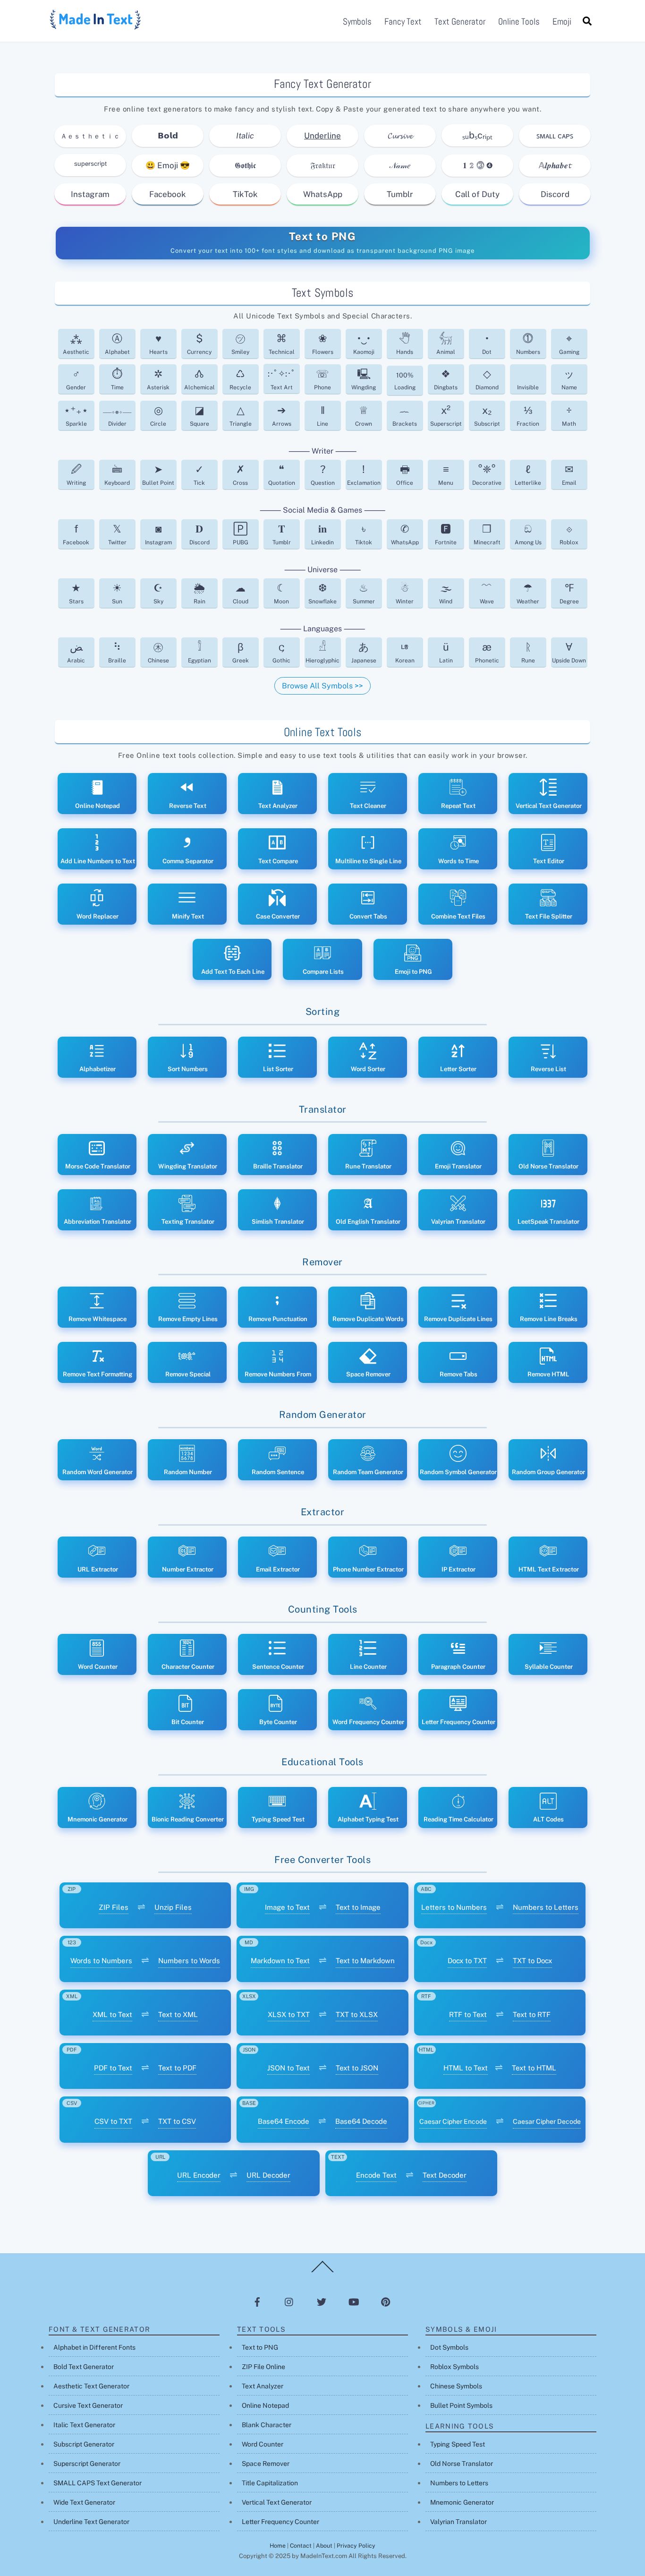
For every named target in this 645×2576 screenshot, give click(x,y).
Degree (569, 593)
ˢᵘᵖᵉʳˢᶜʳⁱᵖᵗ (90, 165)
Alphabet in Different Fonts (94, 2347)
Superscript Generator (87, 2464)
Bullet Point (158, 475)
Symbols (357, 21)
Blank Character (267, 2425)
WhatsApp (323, 194)
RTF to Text (468, 2014)
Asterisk (158, 379)
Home (278, 2546)
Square (199, 416)
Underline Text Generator (91, 2522)
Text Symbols (323, 293)
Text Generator (460, 21)
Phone (322, 379)
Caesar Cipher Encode (453, 2121)
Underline (322, 136)
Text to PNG (323, 236)
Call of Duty (477, 194)
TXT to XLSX (357, 2014)
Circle (158, 416)
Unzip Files (173, 1907)
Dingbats (446, 379)
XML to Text (112, 2014)
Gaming (569, 344)
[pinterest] (386, 2301)
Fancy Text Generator (322, 84)
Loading (405, 381)
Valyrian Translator (458, 2522)
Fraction (528, 416)
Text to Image (358, 1907)
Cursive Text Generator (88, 2405)
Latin (446, 652)
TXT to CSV (177, 2121)
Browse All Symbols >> (322, 686)
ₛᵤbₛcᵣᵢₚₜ (477, 135)
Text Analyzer (263, 2386)
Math (569, 416)
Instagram (90, 194)
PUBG (241, 534)
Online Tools (519, 21)
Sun (117, 593)
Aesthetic (76, 344)
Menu (446, 475)
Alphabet (117, 344)
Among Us (528, 534)
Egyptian (199, 652)
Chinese (158, 652)
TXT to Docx (532, 1961)
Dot (487, 344)
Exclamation (364, 475)
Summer (364, 593)
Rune (528, 652)
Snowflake (322, 593)
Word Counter (263, 2444)
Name (569, 379)
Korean (405, 652)
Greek (241, 652)
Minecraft (487, 534)
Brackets (405, 416)
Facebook (168, 194)
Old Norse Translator (462, 2464)
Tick (199, 475)
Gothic (281, 652)
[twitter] (322, 2301)
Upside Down (569, 652)
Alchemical (199, 379)
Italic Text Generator (84, 2425)
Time (117, 379)
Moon (281, 593)
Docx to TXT (467, 1961)
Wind (446, 593)
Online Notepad (265, 2405)
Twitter (117, 534)
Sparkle (76, 416)
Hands (405, 344)
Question (323, 475)
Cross (240, 475)
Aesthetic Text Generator (91, 2386)
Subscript (487, 416)
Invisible (528, 387)
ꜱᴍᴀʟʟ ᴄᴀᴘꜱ (555, 136)
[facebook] (257, 2301)
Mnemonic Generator (462, 2502)
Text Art (282, 380)
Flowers (323, 344)
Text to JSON (357, 2068)
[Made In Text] (96, 26)
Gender (76, 379)
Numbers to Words (189, 1961)
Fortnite (446, 534)
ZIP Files (114, 1907)
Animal (446, 344)
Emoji (562, 21)
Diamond (487, 379)
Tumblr (400, 194)
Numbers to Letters (546, 1907)
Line (322, 416)
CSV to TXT (113, 2121)
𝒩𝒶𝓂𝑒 (400, 165)
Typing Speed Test (458, 2444)
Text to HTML (534, 2068)
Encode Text (376, 2175)
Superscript (446, 416)
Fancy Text (403, 21)
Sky (158, 593)
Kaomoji (364, 344)
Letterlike (528, 475)
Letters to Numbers (454, 1907)
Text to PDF (177, 2068)
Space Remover (266, 2464)
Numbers (528, 344)
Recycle (240, 379)
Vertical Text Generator (277, 2502)
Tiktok (364, 534)
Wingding (364, 379)
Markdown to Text (280, 1961)
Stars (76, 593)
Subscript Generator (84, 2444)
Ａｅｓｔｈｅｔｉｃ (90, 136)
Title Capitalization (270, 2483)
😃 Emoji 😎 (168, 165)
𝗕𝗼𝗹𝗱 (168, 136)
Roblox (569, 534)
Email (569, 475)
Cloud (241, 593)
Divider (117, 418)
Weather (528, 593)
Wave (487, 593)
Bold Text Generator (84, 2367)
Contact (301, 2546)
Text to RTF (532, 2014)
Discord (555, 194)
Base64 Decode (361, 2121)
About (324, 2546)
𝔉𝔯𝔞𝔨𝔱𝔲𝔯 (323, 165)
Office (405, 475)
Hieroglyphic (322, 652)
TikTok (245, 194)
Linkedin (322, 534)
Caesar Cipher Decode (547, 2121)
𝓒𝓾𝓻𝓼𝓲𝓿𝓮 (400, 136)
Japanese (364, 652)
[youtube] (354, 2301)
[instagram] (289, 2301)
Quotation (282, 475)
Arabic (76, 652)
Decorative (487, 475)
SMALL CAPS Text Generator (98, 2483)
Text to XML (178, 2014)
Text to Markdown (365, 1961)
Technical (282, 344)
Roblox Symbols (454, 2367)
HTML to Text (466, 2068)
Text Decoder (445, 2175)
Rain (199, 593)
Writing (76, 475)
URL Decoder (268, 2175)
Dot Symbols (449, 2347)
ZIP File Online (263, 2367)
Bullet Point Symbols (461, 2405)
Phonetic (487, 652)
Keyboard (117, 475)
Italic (245, 136)
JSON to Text (289, 2068)
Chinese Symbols (456, 2386)
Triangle (241, 416)
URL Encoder (199, 2175)
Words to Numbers (101, 1961)
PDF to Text (113, 2068)
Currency (199, 344)
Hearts (158, 344)
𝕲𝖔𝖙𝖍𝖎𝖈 (245, 165)
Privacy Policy (356, 2546)
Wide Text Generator (84, 2502)
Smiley (240, 344)
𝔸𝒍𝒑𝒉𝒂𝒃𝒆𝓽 (555, 165)
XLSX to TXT (289, 2014)
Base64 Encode (284, 2121)
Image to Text (287, 1907)
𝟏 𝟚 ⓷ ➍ (478, 165)
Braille (117, 652)
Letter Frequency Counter (280, 2522)
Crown (364, 416)
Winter (405, 593)
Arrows (282, 416)
